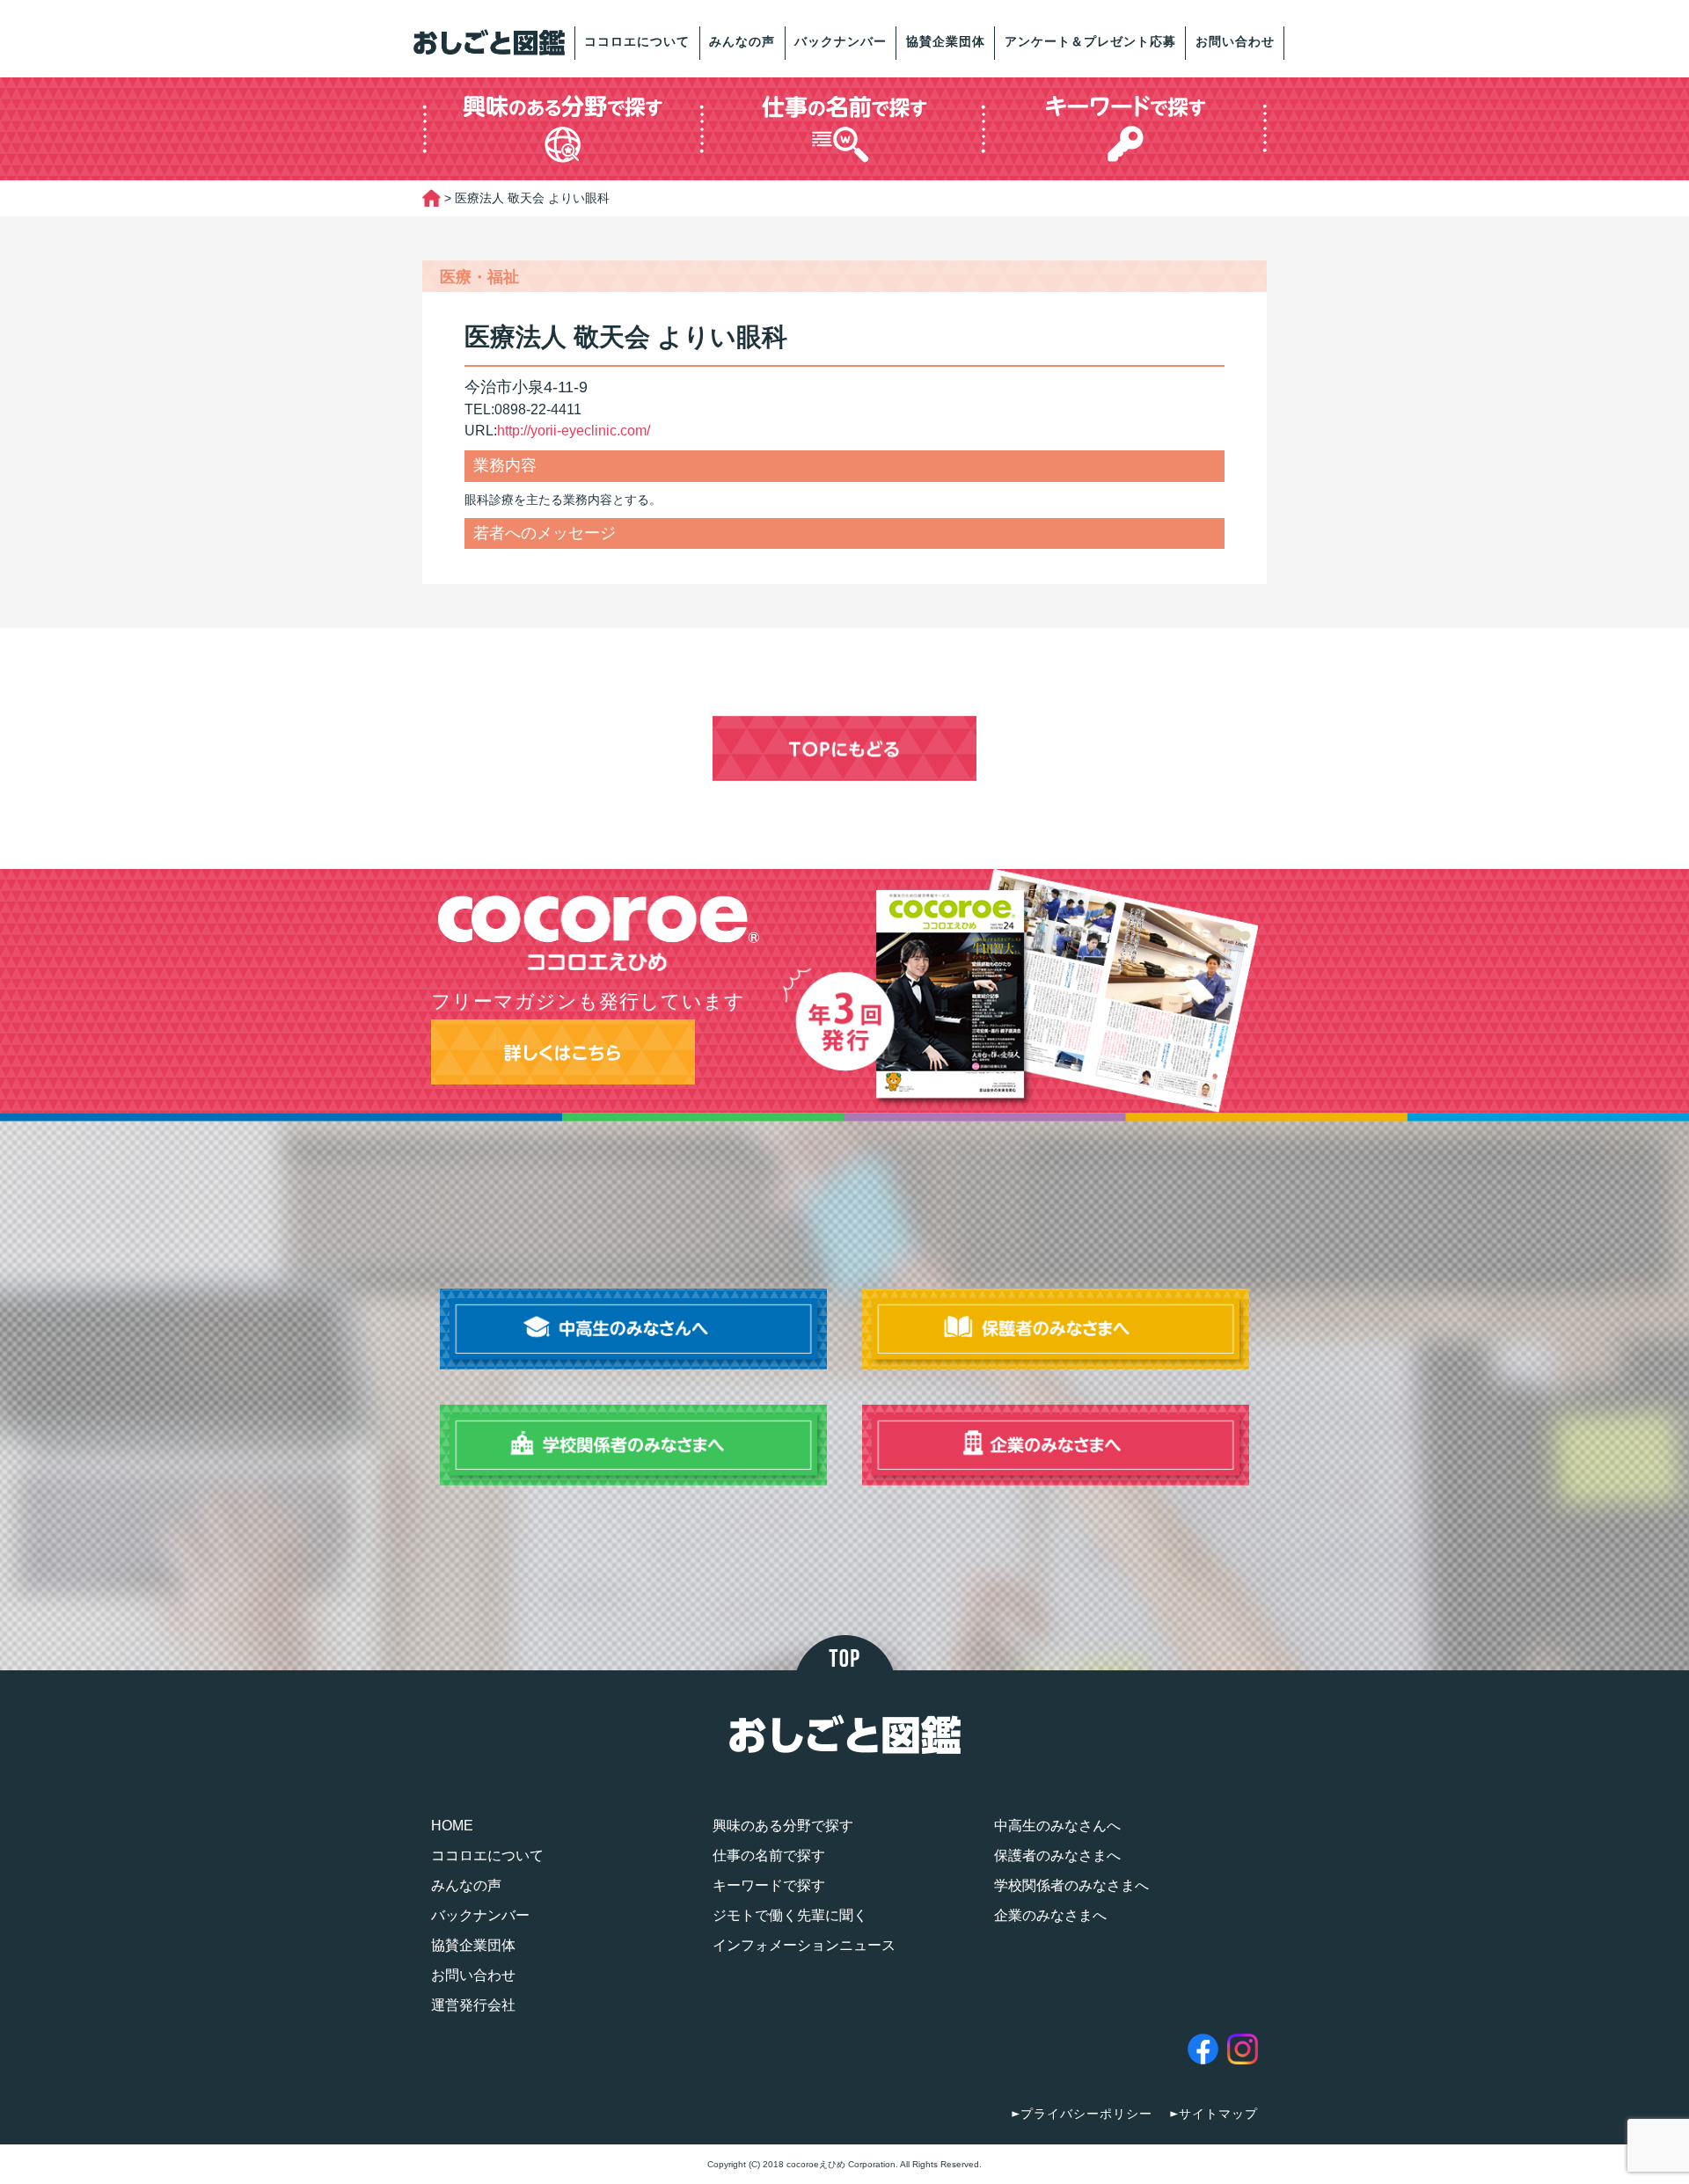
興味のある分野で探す (783, 1826)
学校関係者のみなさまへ (1071, 1885)
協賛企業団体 (946, 41)
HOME (452, 1826)
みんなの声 (742, 41)
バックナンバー (841, 41)
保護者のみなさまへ (1057, 1855)
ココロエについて (637, 41)
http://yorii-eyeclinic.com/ (574, 431)
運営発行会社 (473, 2005)
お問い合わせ (1235, 41)
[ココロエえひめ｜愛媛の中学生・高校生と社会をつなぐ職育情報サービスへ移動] (431, 198)
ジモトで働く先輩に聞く (790, 1915)
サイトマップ (1218, 2114)
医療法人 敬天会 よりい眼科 (626, 337)
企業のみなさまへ (1050, 1915)
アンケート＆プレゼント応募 (1090, 41)
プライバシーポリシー (1086, 2114)
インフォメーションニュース (804, 1945)
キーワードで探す (769, 1885)
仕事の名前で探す (769, 1855)
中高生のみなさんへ (1057, 1826)
